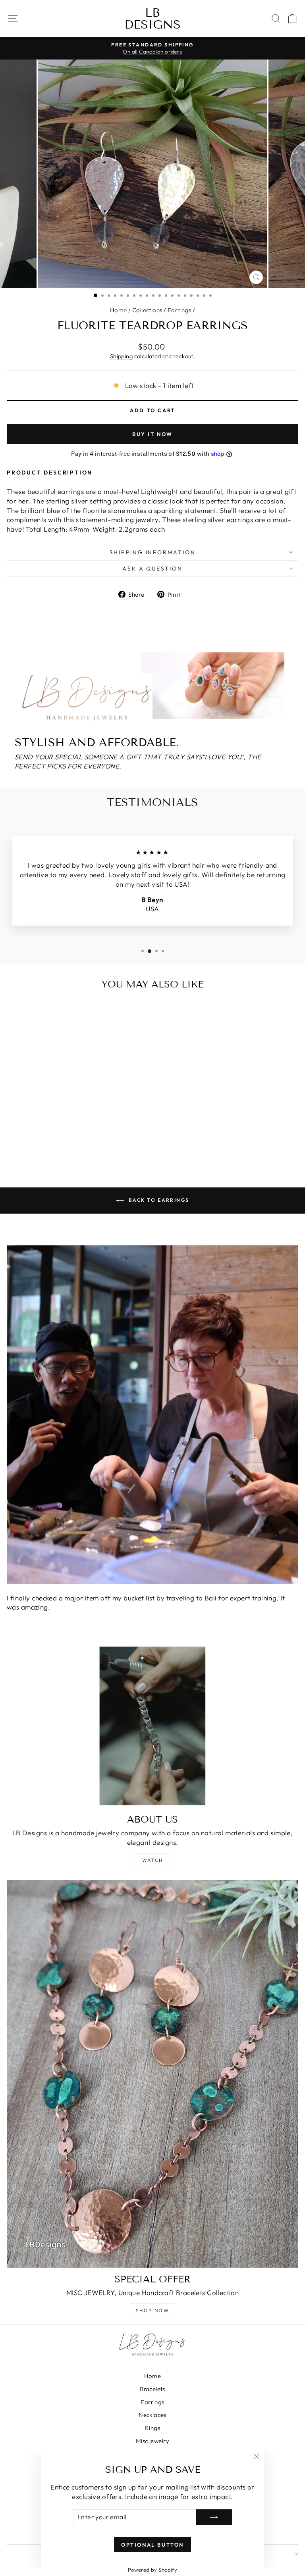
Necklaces (152, 2415)
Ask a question (152, 569)
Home (119, 310)
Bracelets (152, 2389)
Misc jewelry (152, 2441)
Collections (147, 310)
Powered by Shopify (153, 2570)
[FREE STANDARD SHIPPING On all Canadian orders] (152, 48)
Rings (152, 2428)
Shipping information (153, 552)
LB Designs (152, 19)
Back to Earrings (158, 1200)
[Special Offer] (152, 2074)
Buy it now (152, 434)
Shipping (121, 356)
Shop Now (152, 2310)
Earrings (179, 310)
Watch (153, 1860)
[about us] (152, 1726)
